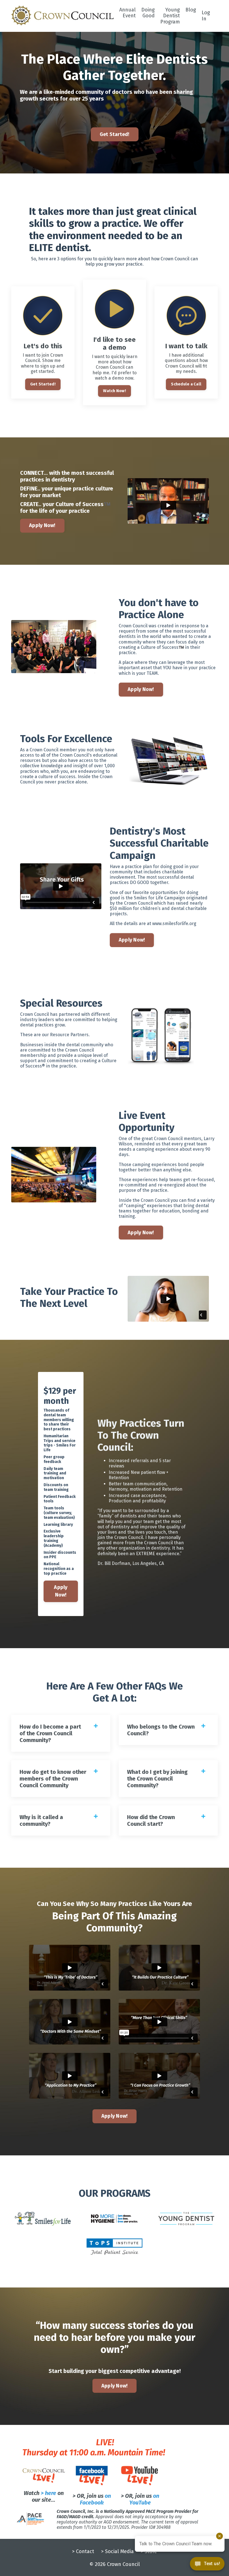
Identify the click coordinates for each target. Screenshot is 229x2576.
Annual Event (127, 13)
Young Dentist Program (170, 16)
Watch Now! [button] (115, 391)
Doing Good (148, 13)
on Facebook (95, 2499)
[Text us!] (207, 2565)
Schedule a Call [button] (186, 384)
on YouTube (144, 2499)
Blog (191, 10)
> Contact (83, 2551)
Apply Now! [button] (42, 525)
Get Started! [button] (115, 134)
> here (48, 2493)
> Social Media (117, 2551)
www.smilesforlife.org (174, 924)
